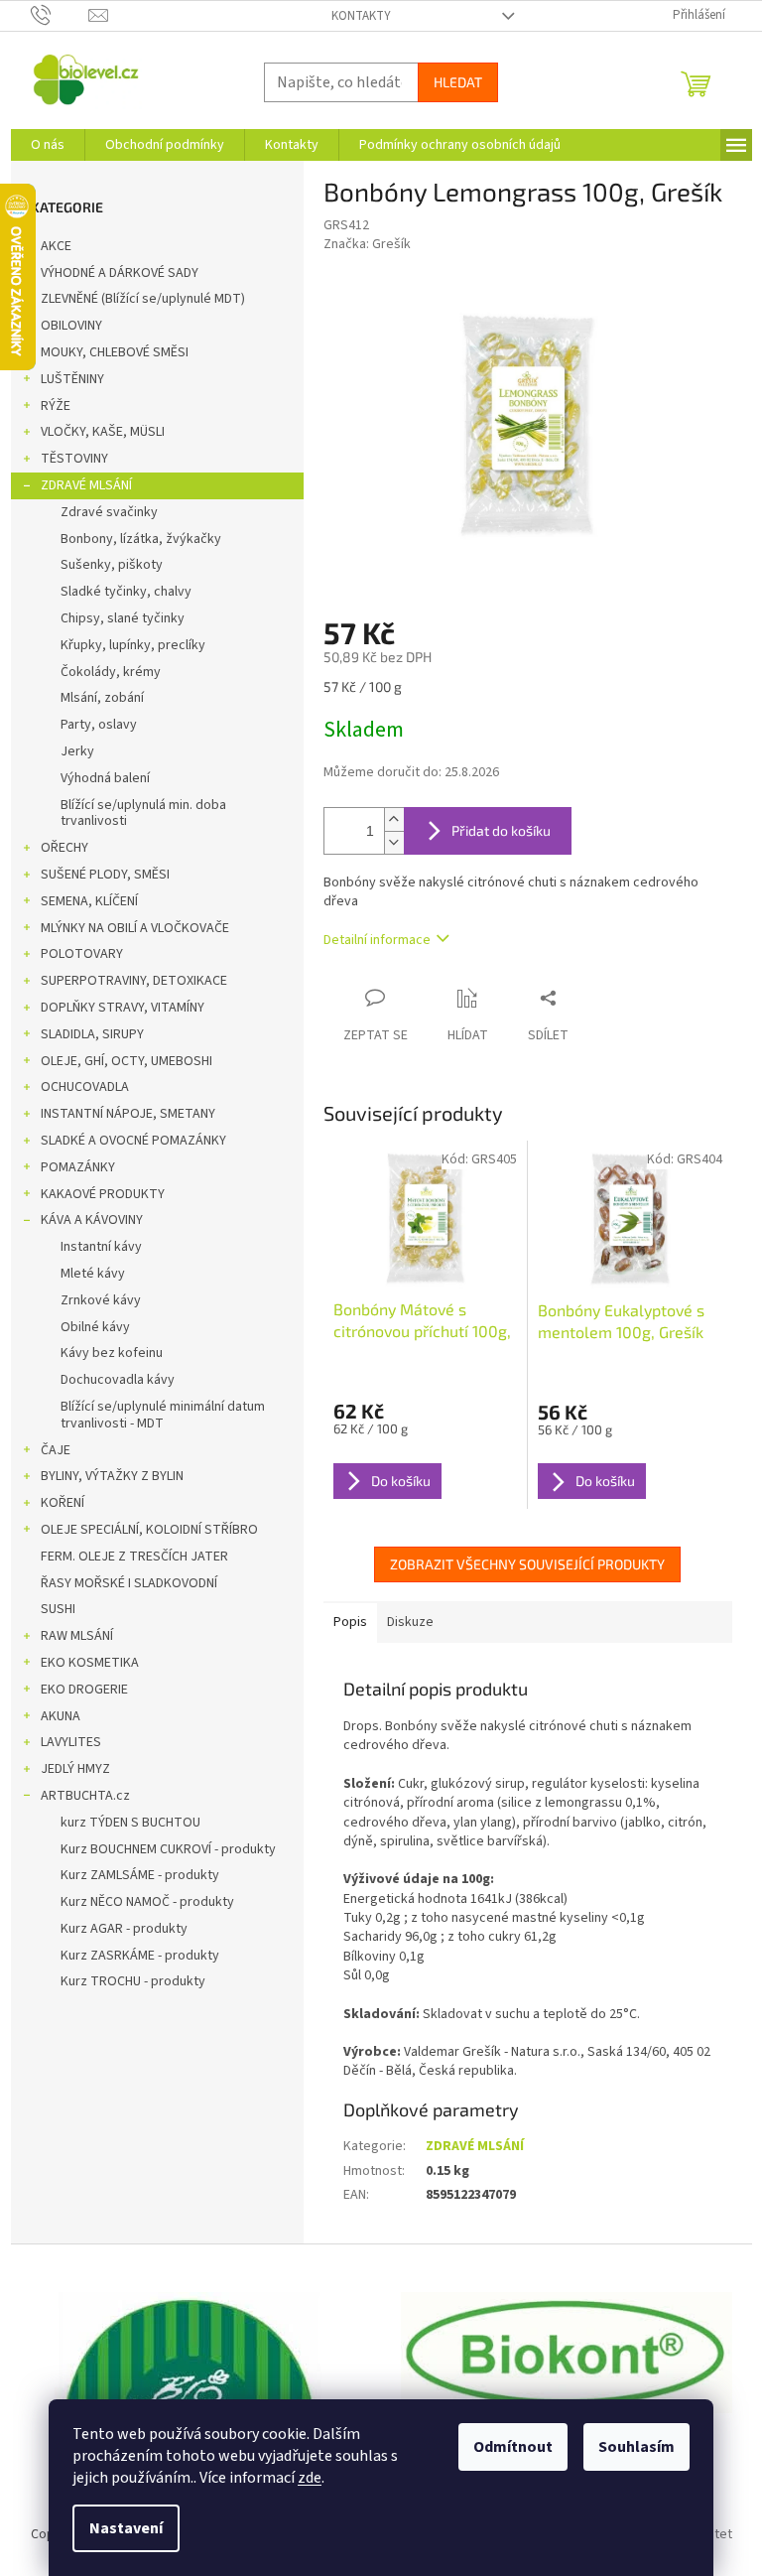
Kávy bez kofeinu (112, 1353)
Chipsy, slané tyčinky (123, 618)
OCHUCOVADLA (85, 1087)
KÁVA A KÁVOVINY (92, 1220)
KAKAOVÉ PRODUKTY (103, 1194)
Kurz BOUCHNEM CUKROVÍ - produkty (168, 1849)
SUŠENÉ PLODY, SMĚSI (105, 875)
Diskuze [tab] (410, 1622)
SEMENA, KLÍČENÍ (89, 901)
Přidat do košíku (501, 830)
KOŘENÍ (63, 1503)
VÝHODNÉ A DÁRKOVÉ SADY (120, 273)
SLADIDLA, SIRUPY (92, 1034)
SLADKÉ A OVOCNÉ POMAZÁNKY (133, 1141)
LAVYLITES (71, 1742)
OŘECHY (64, 848)
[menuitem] (48, 145)
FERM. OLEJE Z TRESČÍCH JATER (134, 1557)
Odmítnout (513, 2447)
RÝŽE (56, 406)
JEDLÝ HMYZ (75, 1769)
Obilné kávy (95, 1327)
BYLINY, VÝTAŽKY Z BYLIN (112, 1476)
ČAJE (56, 1450)
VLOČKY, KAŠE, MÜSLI (103, 432)
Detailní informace (377, 940)
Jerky (77, 751)
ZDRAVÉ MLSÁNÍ (86, 485)
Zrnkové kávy (101, 1300)
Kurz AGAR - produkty (124, 1929)
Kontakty (361, 16)
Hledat (458, 82)
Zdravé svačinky (109, 512)
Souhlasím (636, 2447)
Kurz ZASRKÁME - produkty (140, 1956)
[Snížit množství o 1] (394, 842)
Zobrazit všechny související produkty (527, 1564)
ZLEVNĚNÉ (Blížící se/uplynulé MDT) (143, 299)
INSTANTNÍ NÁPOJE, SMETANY (128, 1114)
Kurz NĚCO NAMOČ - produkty (147, 1902)
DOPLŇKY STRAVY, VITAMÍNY (123, 1008)
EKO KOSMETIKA (90, 1663)
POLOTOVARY (82, 954)
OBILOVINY (71, 326)
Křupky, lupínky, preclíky (133, 645)
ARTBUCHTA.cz (85, 1796)
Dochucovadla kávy (118, 1380)
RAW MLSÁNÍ (77, 1636)
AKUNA (61, 1716)
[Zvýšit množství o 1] (394, 819)
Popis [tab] (350, 1622)
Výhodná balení (105, 778)
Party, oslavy (99, 725)
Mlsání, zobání (102, 698)
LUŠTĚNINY (72, 379)
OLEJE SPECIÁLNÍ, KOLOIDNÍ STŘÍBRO (149, 1530)
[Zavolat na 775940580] (60, 15)
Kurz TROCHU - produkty (133, 1981)
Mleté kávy (93, 1274)
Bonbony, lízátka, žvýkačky (141, 539)
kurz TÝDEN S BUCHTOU (130, 1823)
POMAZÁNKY (78, 1167)
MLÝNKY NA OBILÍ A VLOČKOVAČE (135, 928)
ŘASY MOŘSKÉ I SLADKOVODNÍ (129, 1583)
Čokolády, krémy (111, 672)
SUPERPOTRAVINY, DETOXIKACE (134, 981)
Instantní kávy (101, 1247)
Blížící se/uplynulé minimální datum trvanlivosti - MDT (163, 1415)
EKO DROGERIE (84, 1690)
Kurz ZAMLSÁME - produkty (140, 1875)
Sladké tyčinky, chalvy (126, 592)
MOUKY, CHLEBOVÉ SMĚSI (115, 352)
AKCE (56, 246)
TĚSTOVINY (74, 459)
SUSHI (58, 1609)
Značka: (367, 244)
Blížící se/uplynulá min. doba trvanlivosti (143, 813)
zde (310, 2478)
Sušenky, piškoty (112, 565)
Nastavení (126, 2528)
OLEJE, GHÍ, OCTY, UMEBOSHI (127, 1061)
